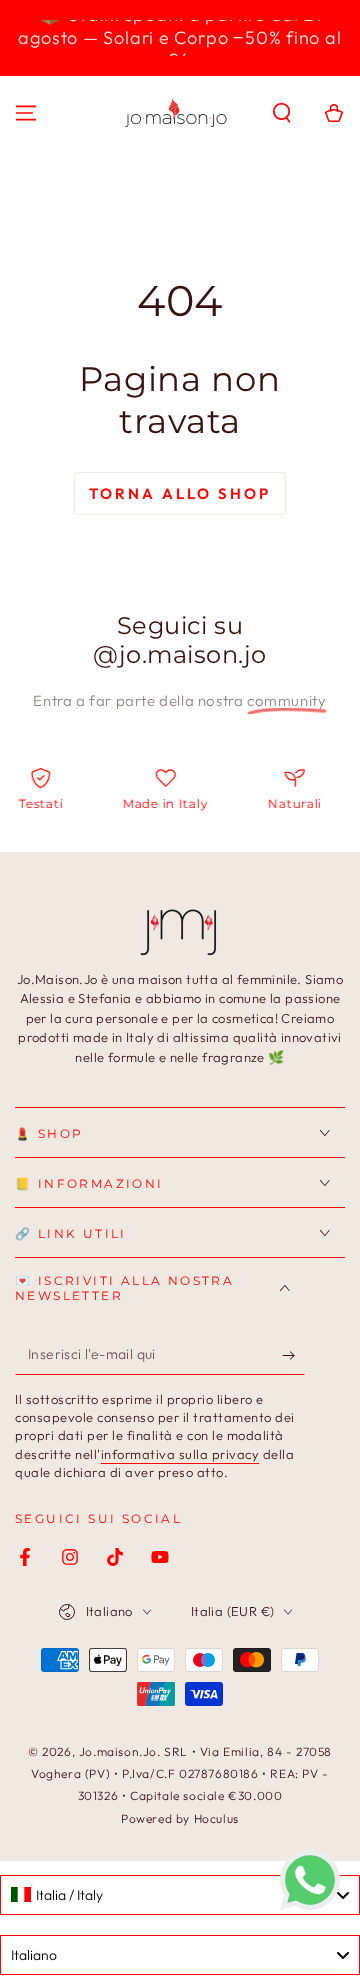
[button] (282, 113)
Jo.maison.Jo (118, 1751)
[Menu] (26, 113)
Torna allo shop (180, 493)
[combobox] (180, 1895)
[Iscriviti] (293, 1355)
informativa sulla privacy (180, 1454)
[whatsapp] (310, 1904)
